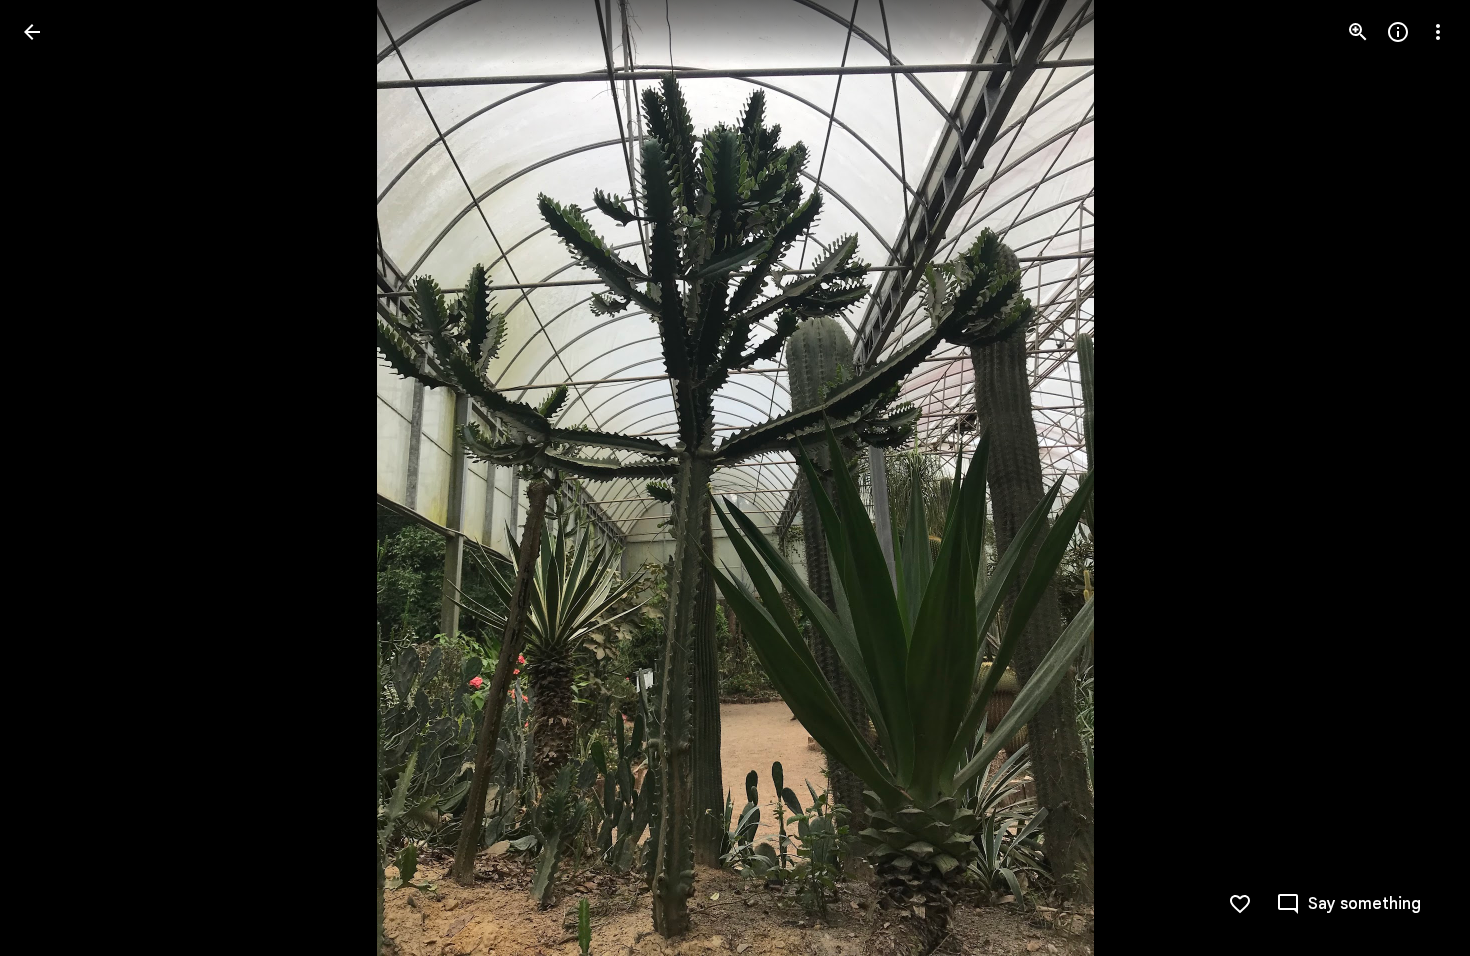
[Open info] (1398, 32)
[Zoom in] (1358, 32)
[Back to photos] (32, 32)
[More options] (1438, 32)
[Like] (1240, 904)
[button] (56, 478)
